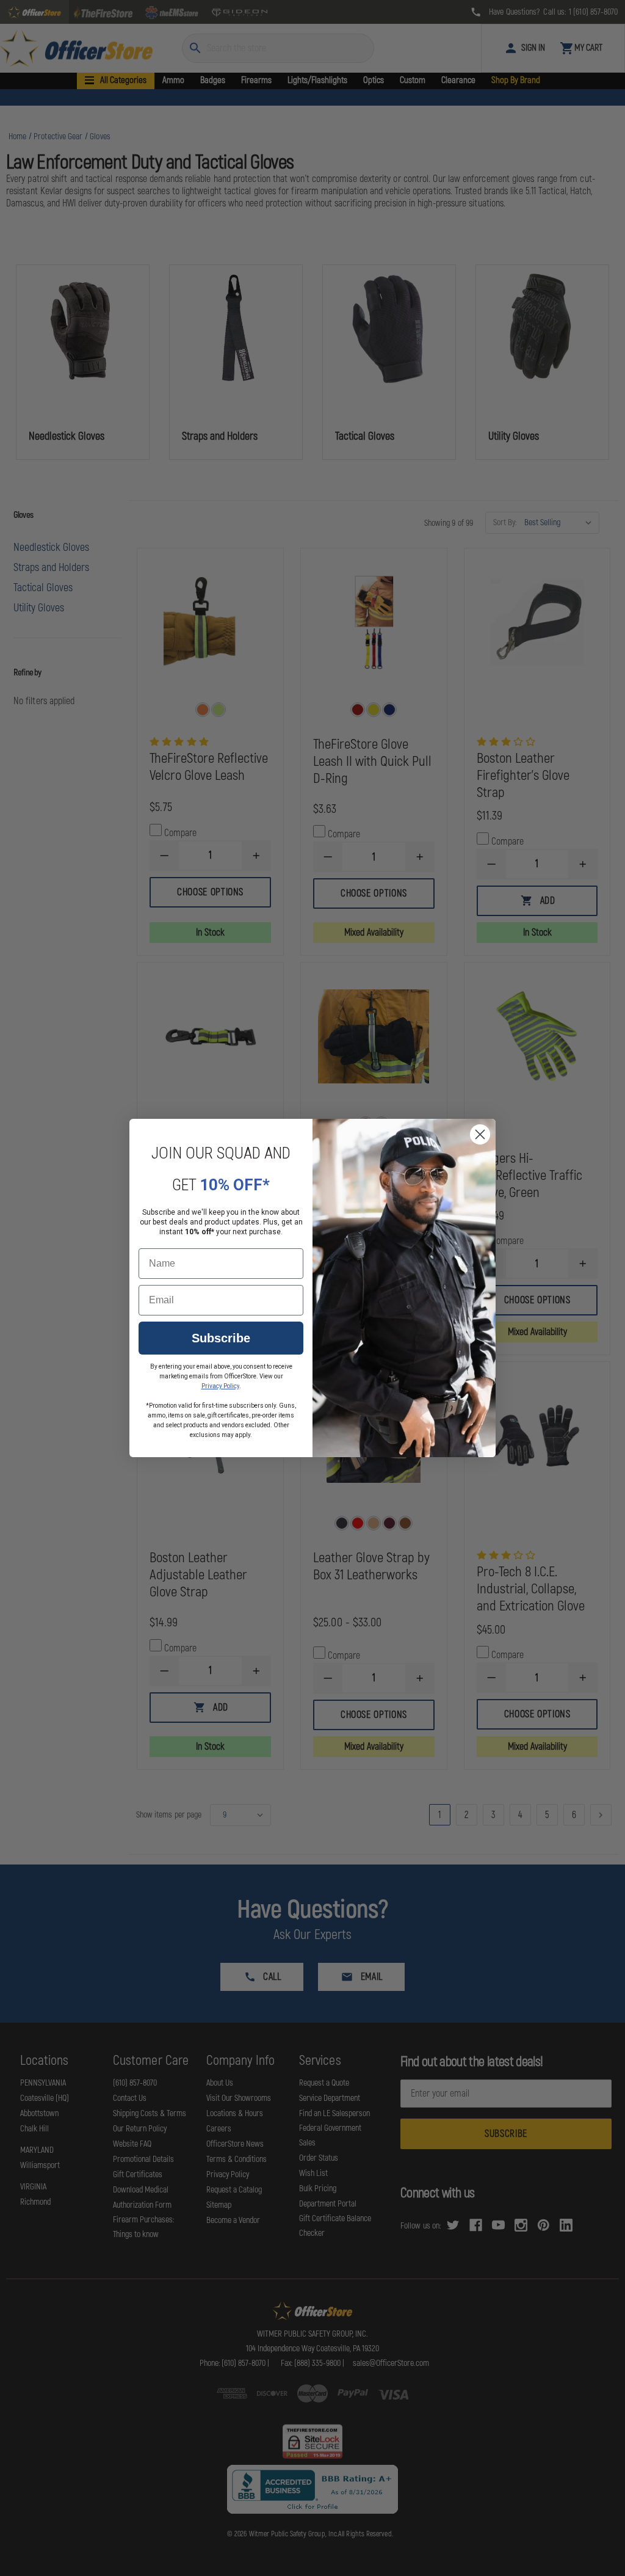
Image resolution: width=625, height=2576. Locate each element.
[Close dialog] (480, 1134)
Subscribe (221, 1338)
